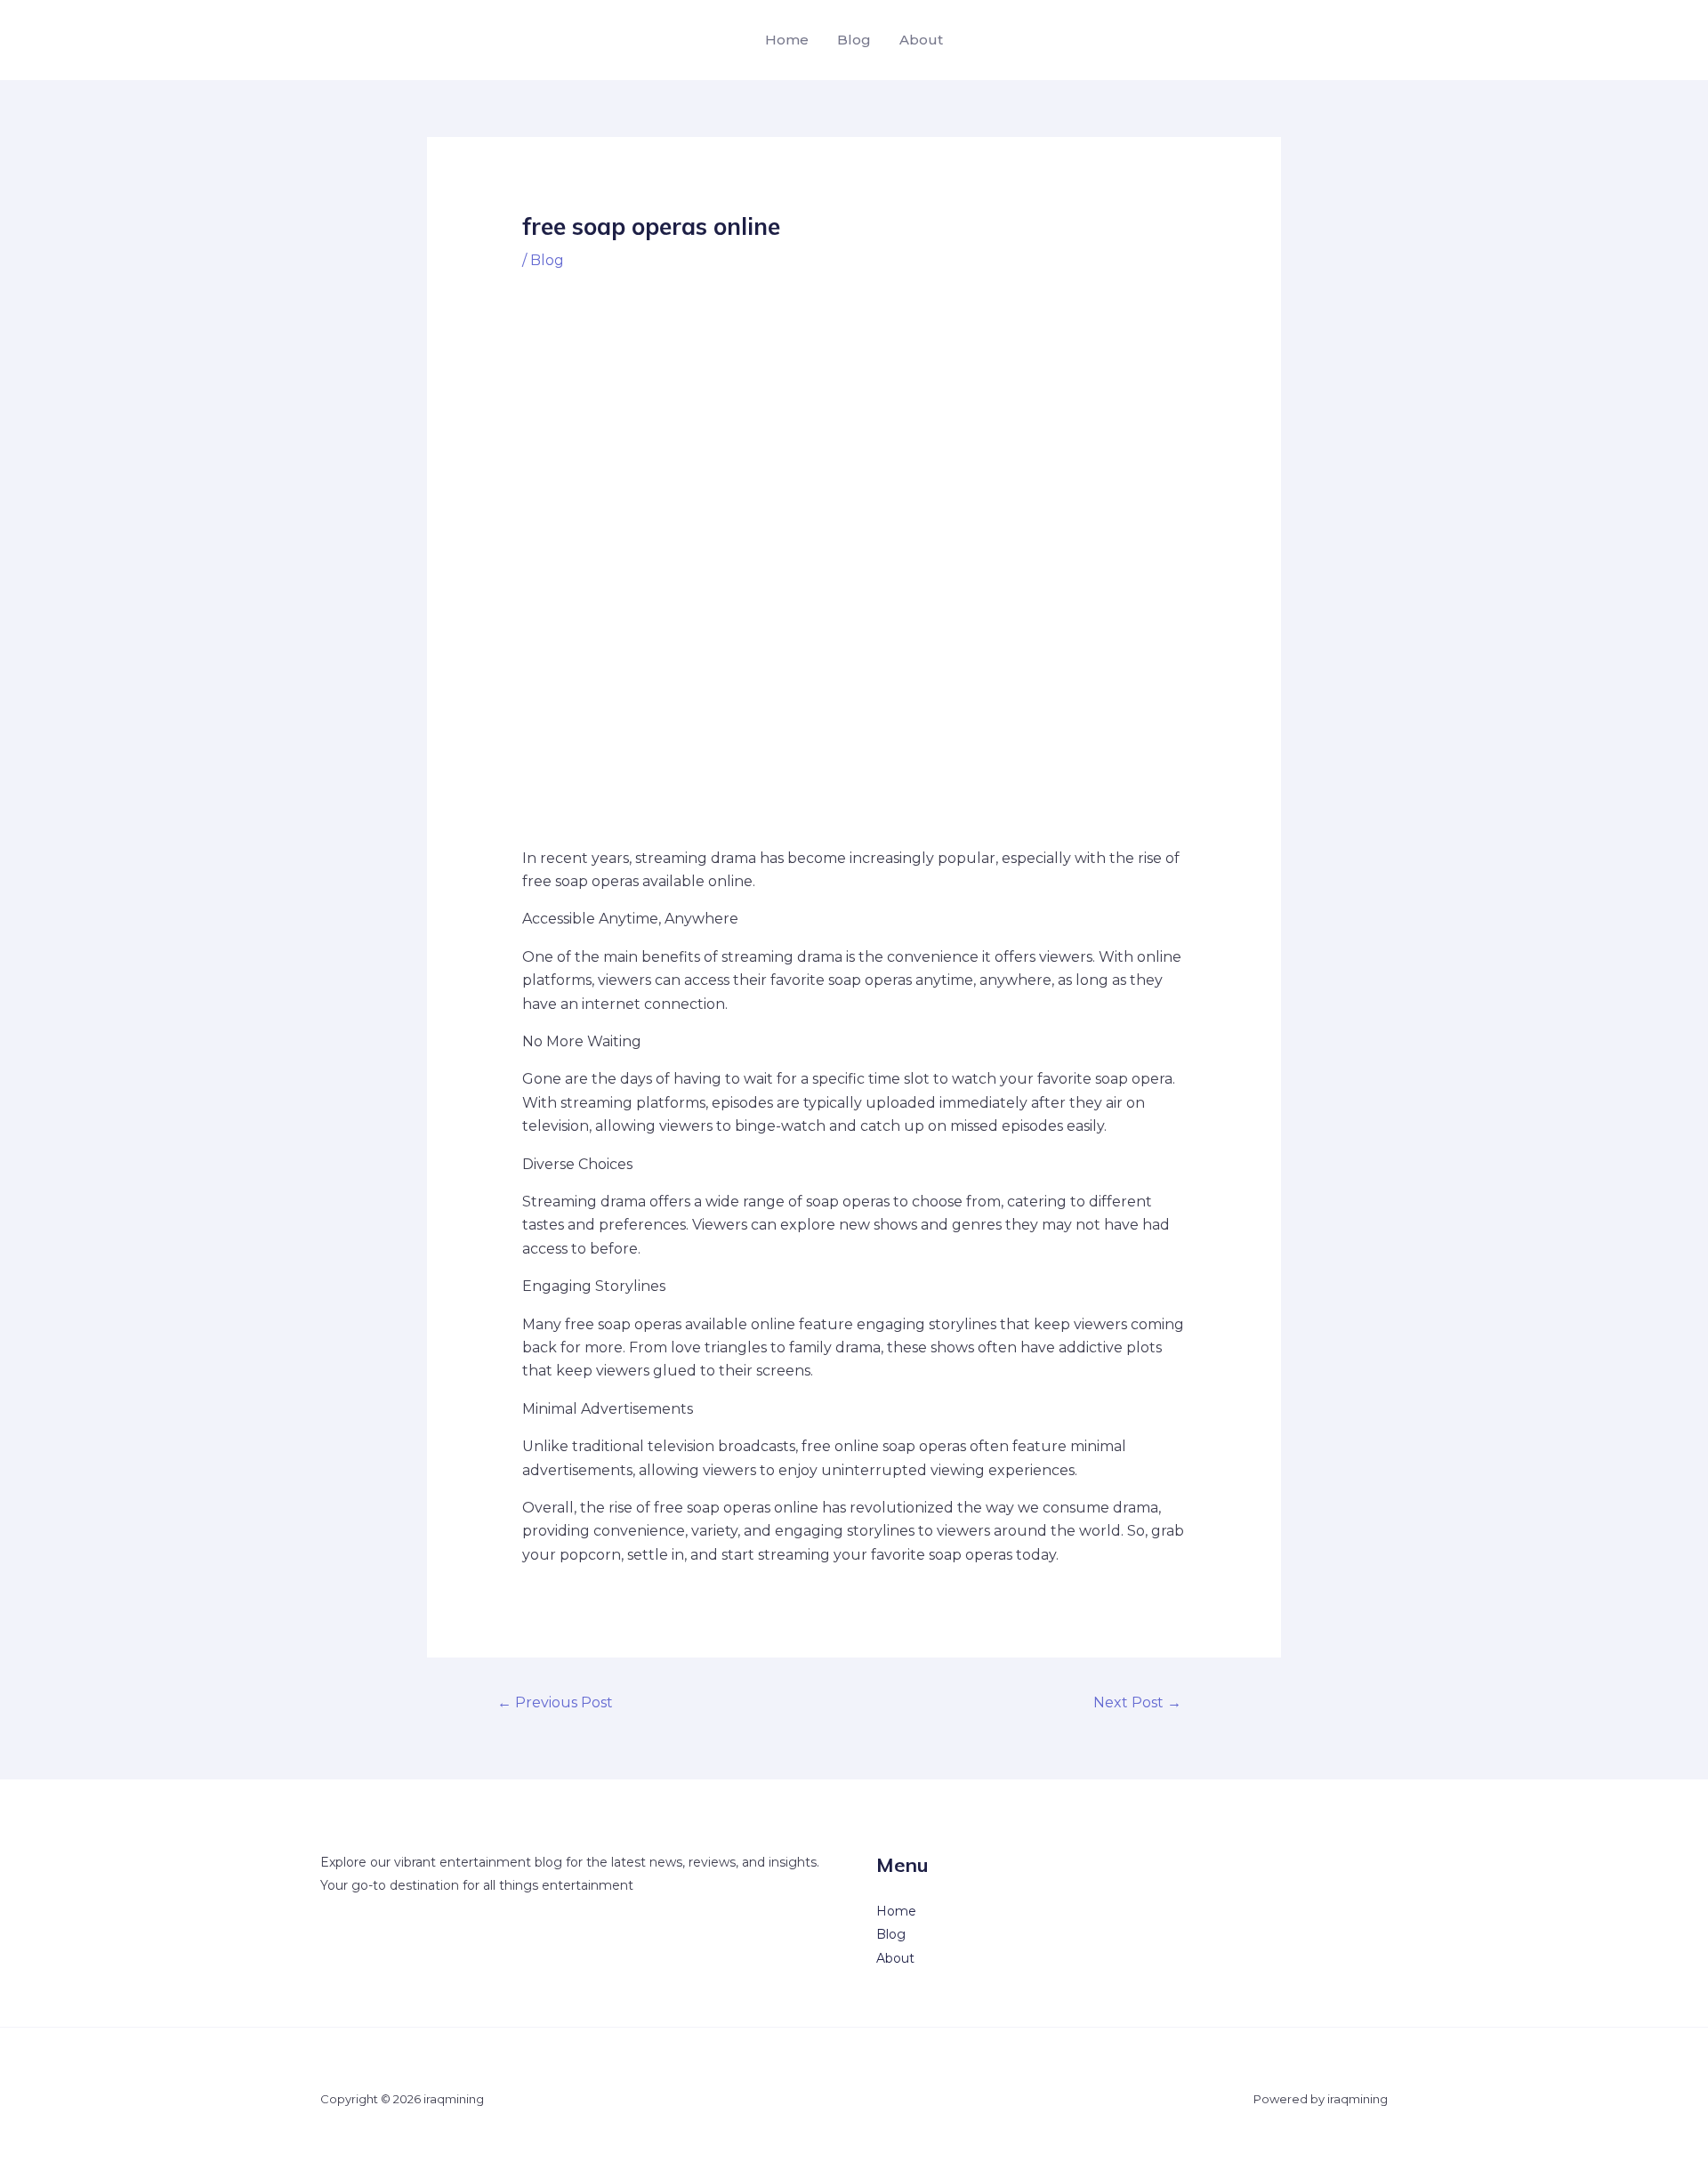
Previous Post (555, 1702)
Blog (854, 40)
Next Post (1137, 1702)
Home (787, 40)
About (921, 40)
